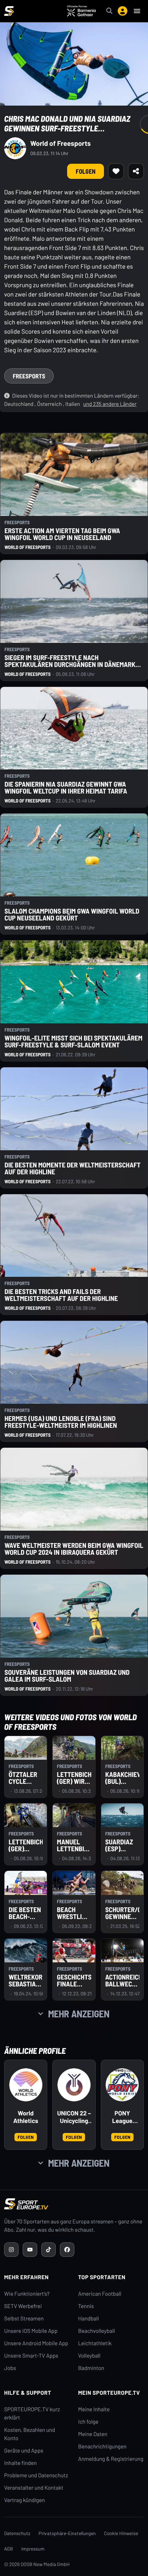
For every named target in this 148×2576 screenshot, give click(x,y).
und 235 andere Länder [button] (110, 404)
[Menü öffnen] (137, 11)
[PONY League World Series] (122, 2085)
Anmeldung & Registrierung (111, 2459)
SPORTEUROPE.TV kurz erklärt (32, 2413)
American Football (100, 2294)
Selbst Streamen (24, 2319)
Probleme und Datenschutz (36, 2475)
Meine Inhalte (94, 2409)
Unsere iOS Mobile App (31, 2331)
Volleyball (89, 2356)
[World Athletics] (26, 2085)
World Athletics (25, 2117)
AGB (9, 2549)
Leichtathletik (95, 2343)
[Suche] (109, 11)
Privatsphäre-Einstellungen (67, 2533)
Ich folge (88, 2422)
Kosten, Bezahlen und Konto (30, 2434)
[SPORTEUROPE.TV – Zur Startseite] (9, 11)
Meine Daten (93, 2434)
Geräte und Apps (24, 2451)
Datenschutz (17, 2533)
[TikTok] (49, 2250)
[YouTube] (30, 2250)
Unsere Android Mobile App (36, 2343)
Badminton (91, 2368)
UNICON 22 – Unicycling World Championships (74, 2117)
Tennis (86, 2306)
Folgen (26, 2137)
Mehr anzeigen (79, 2014)
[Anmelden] (123, 11)
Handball (88, 2319)
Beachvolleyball (97, 2331)
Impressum (33, 2549)
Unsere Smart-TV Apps (31, 2356)
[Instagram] (11, 2250)
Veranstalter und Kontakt (34, 2488)
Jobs (10, 2368)
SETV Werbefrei (23, 2306)
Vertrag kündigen (24, 2500)
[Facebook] (67, 2250)
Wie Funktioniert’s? (27, 2294)
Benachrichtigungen (102, 2446)
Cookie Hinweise (121, 2533)
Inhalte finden (20, 2463)
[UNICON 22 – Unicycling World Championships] (74, 2085)
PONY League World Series (122, 2117)
